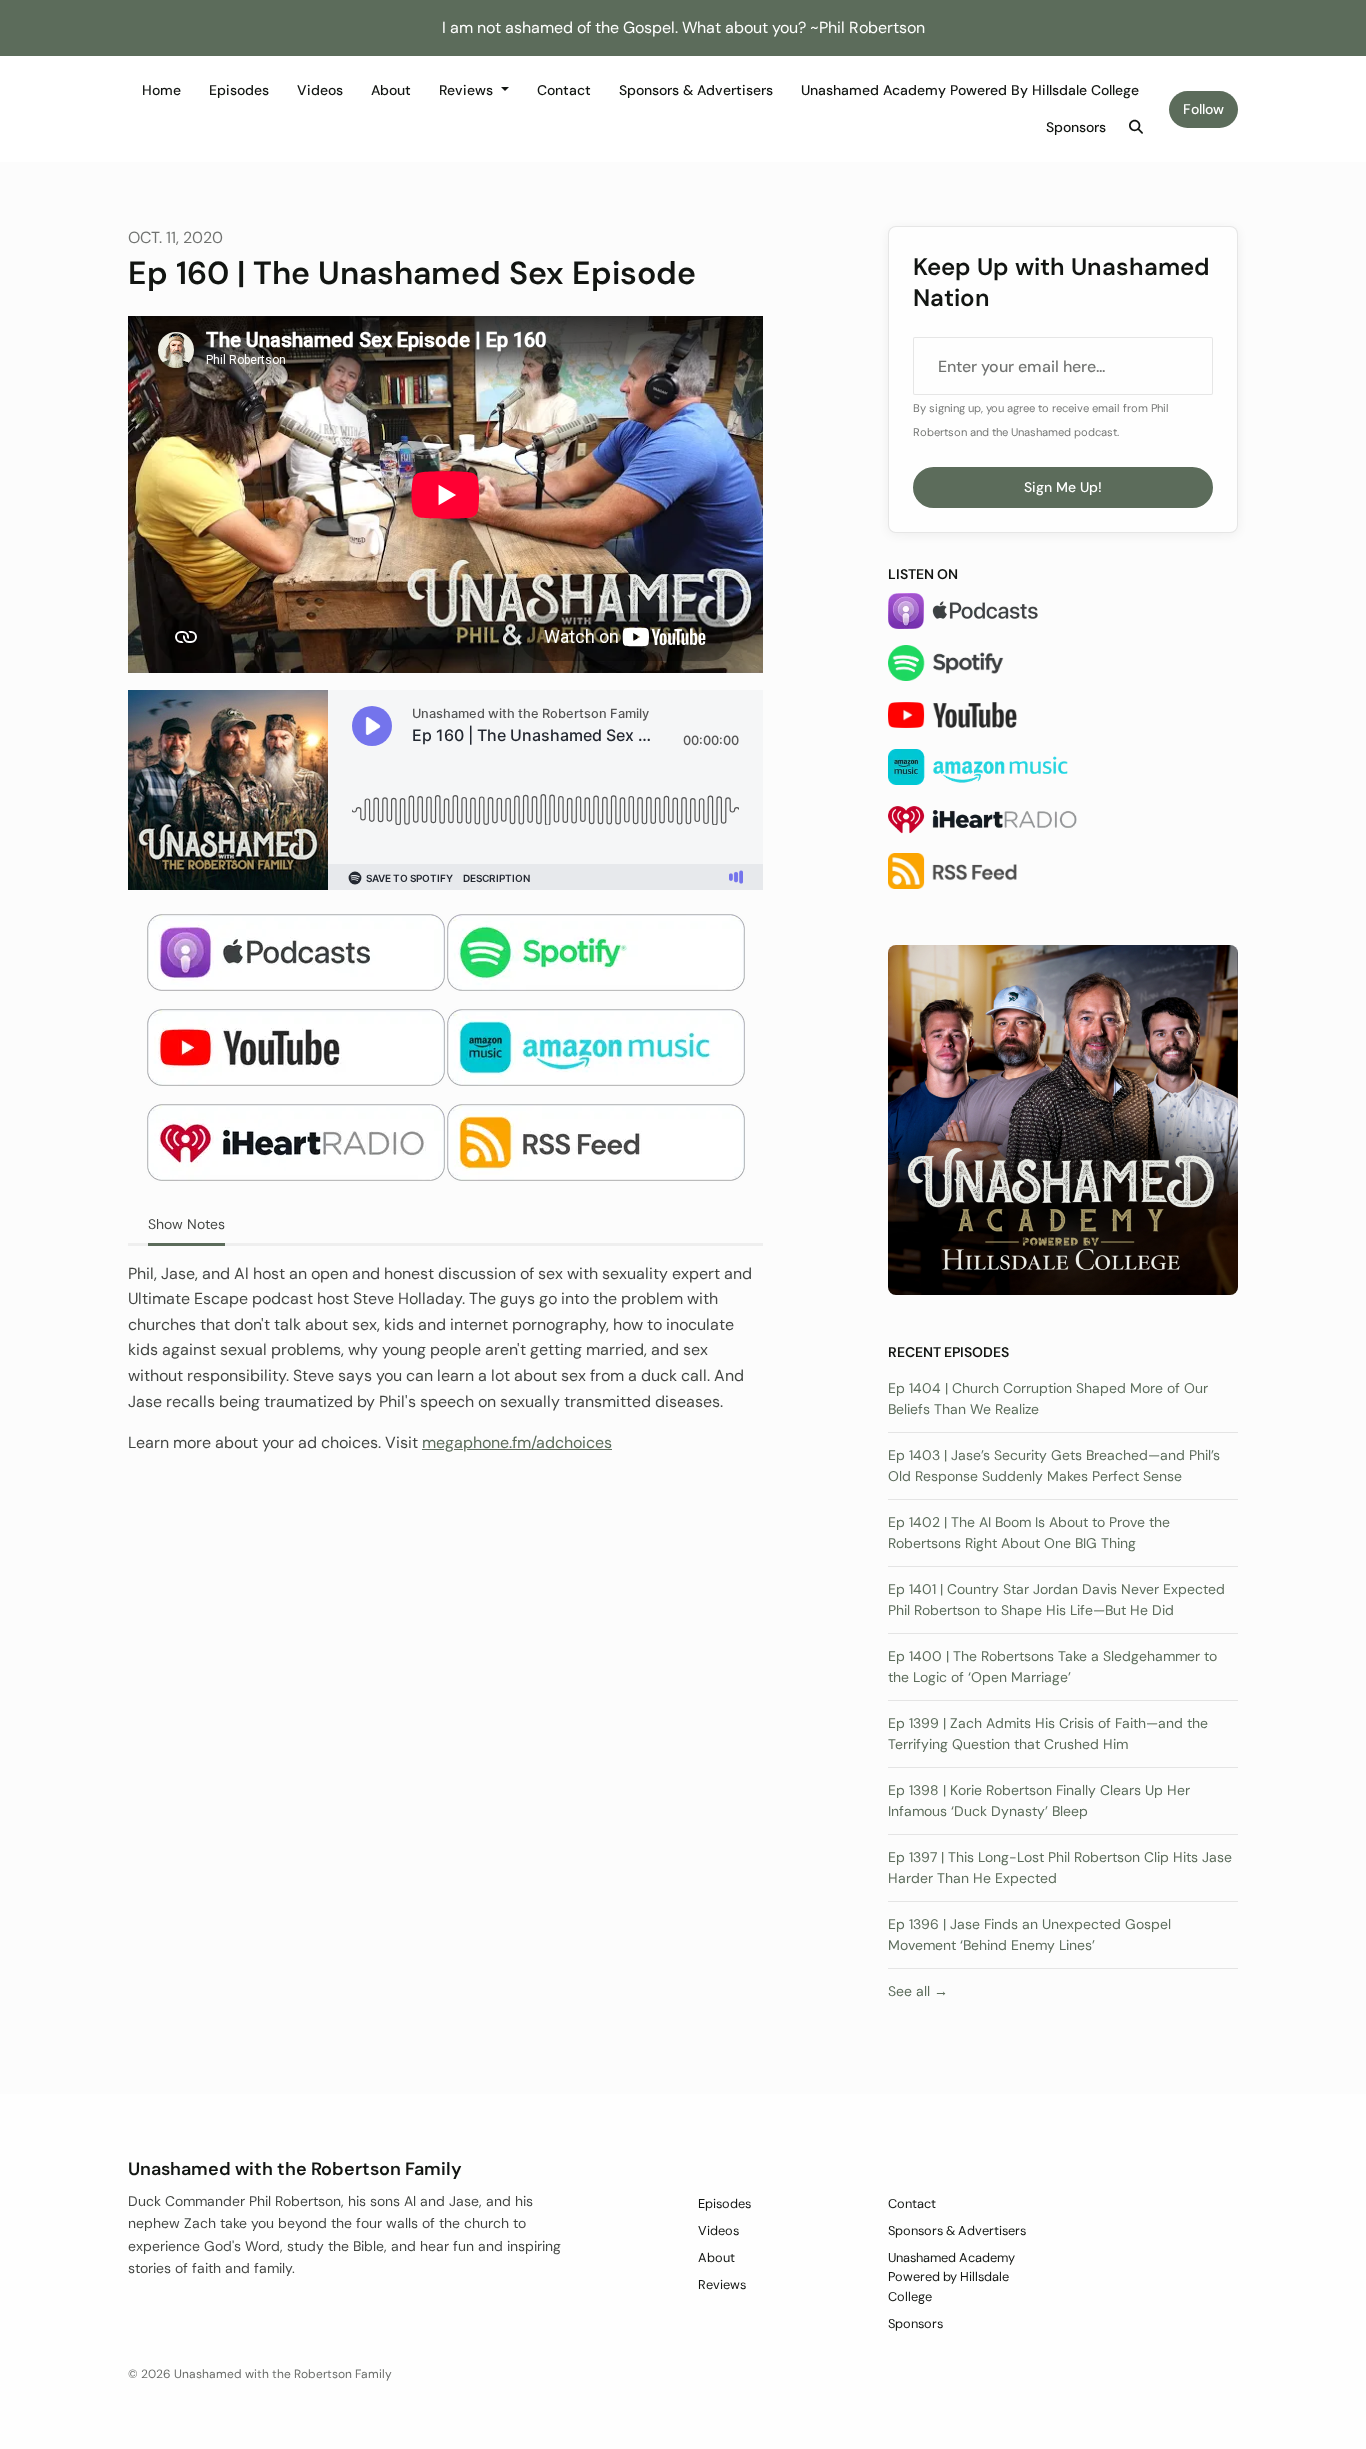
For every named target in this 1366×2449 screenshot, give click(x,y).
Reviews (468, 90)
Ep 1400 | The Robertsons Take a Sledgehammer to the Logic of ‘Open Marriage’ (1052, 1666)
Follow (1203, 109)
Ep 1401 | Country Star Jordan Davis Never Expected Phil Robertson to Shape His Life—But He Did (1056, 1599)
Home (161, 90)
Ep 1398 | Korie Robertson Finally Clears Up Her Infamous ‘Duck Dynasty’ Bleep (1039, 1800)
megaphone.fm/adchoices (517, 1442)
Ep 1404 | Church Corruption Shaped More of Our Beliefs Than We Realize (1048, 1398)
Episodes (239, 90)
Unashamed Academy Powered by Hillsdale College (970, 90)
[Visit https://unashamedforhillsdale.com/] (1063, 1118)
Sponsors (1076, 127)
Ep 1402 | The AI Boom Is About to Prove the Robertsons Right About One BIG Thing (1029, 1532)
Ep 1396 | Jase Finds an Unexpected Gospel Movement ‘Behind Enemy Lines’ (1029, 1934)
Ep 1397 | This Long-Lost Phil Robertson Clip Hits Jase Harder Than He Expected (1060, 1867)
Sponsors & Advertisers (696, 90)
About (391, 90)
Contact (564, 90)
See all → (918, 1991)
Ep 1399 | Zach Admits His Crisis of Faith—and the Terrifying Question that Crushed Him (1048, 1733)
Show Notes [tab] (186, 1224)
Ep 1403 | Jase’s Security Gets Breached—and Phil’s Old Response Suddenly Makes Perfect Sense (1054, 1465)
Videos (320, 90)
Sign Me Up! (1063, 487)
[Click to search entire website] (1137, 127)
